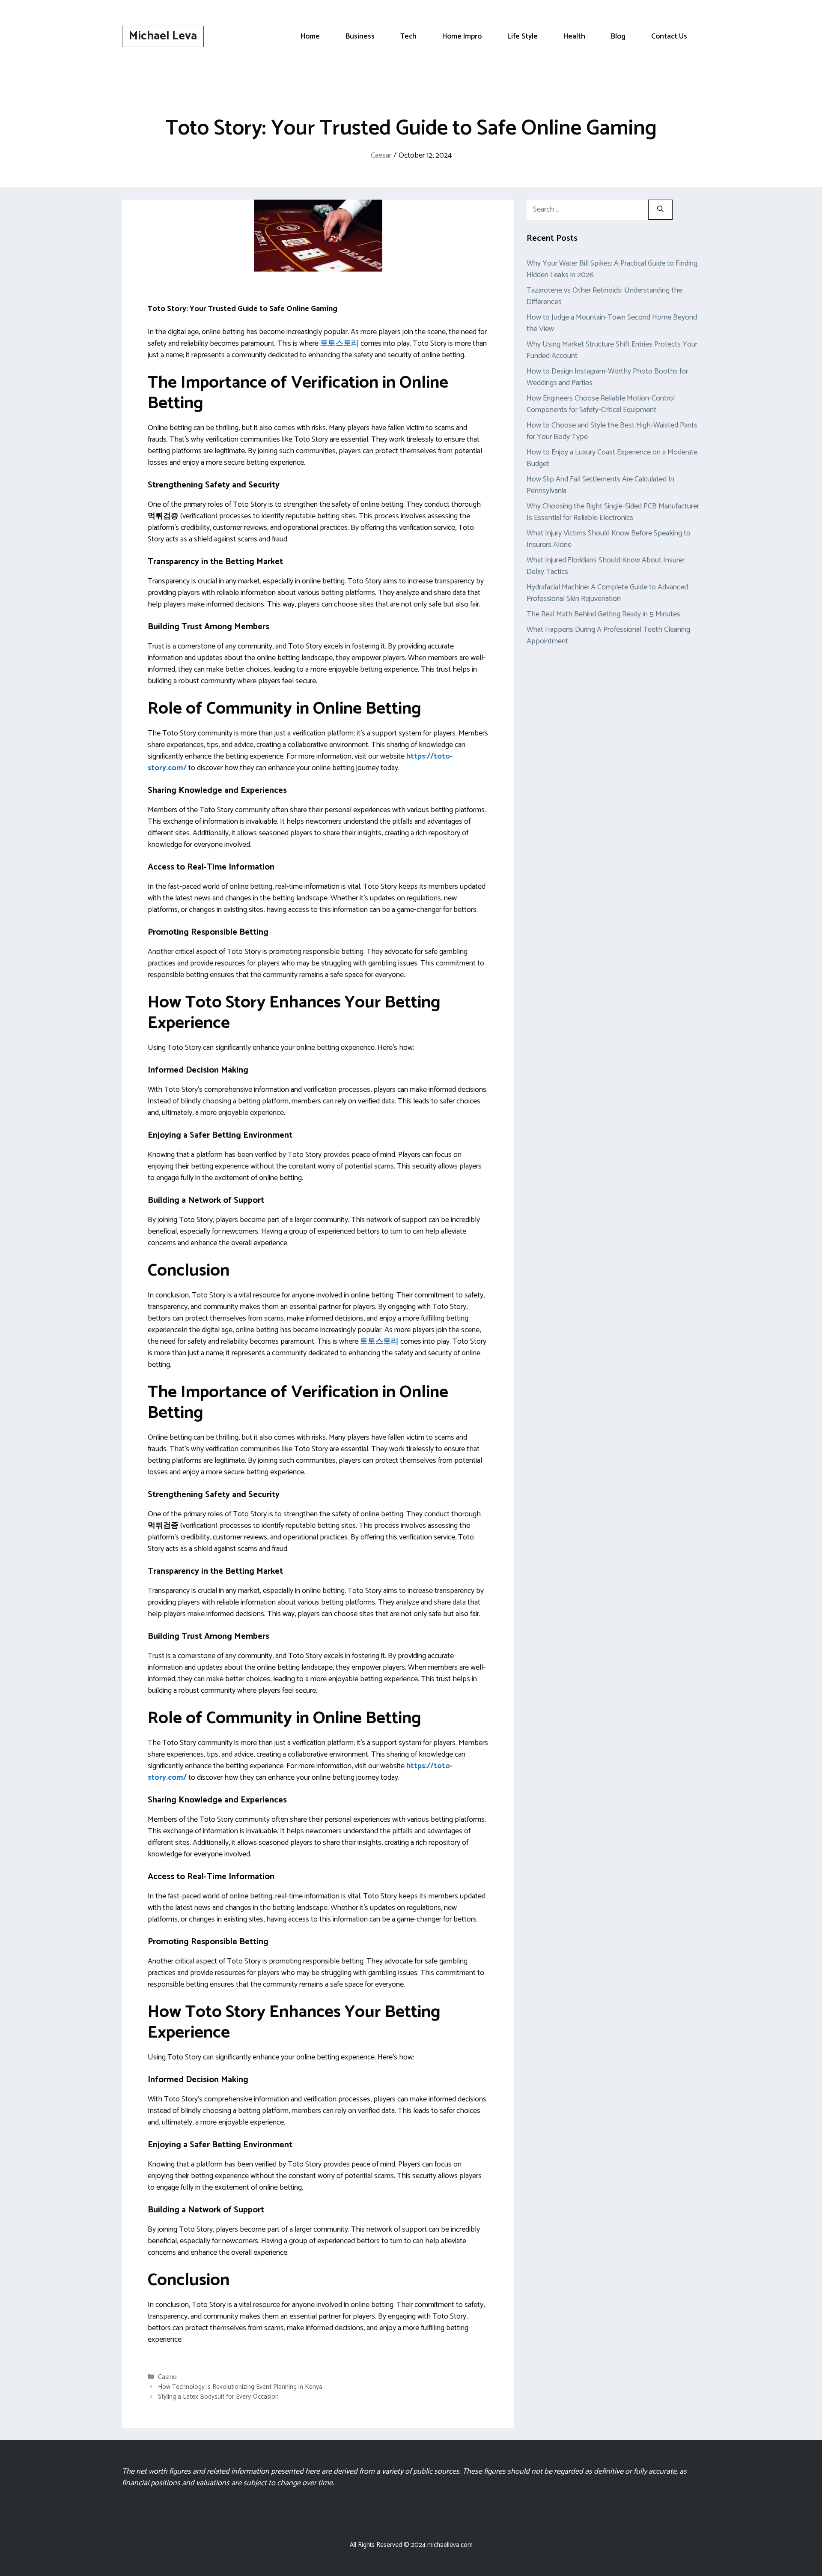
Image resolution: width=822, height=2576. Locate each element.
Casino (167, 2377)
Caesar (381, 155)
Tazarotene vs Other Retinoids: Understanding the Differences (604, 296)
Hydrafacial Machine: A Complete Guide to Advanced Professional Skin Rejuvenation (607, 593)
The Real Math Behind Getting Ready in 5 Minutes (603, 614)
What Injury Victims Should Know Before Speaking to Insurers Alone (609, 539)
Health (574, 36)
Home (310, 36)
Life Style (523, 36)
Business (360, 36)
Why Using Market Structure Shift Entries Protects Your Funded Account (612, 350)
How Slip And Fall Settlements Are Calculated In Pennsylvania (600, 485)
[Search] (660, 210)
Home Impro (462, 36)
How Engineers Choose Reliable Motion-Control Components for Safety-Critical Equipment (601, 404)
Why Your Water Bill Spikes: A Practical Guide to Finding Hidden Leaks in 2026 (612, 269)
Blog (618, 36)
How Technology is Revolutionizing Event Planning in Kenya (240, 2387)
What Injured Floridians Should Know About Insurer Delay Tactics (606, 566)
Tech (408, 36)
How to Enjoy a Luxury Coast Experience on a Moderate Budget (612, 458)
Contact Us (669, 36)
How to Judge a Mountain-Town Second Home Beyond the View (612, 323)
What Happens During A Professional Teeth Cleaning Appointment (608, 635)
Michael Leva (163, 36)
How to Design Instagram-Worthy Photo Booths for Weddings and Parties (607, 377)
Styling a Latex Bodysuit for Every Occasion (218, 2397)
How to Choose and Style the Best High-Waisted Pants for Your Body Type (612, 431)
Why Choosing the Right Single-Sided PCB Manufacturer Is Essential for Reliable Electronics (613, 512)
